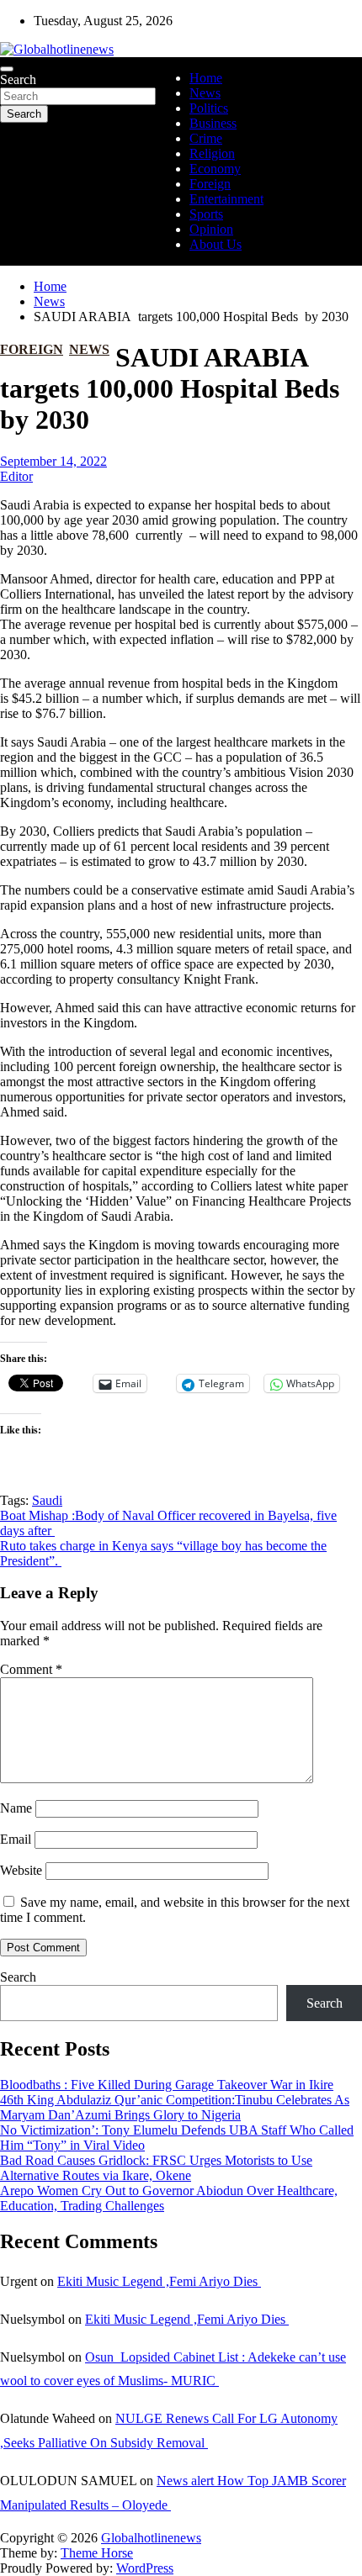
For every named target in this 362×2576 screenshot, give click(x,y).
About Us (216, 244)
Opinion (211, 229)
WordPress (145, 2568)
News (205, 93)
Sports (206, 214)
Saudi (47, 1500)
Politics (209, 108)
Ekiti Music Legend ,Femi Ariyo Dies (159, 2281)
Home (206, 78)
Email (16, 1839)
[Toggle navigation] (7, 69)
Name (16, 1808)
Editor (16, 476)
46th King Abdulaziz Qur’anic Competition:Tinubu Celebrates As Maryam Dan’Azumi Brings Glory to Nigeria (175, 2107)
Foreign (210, 184)
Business (213, 123)
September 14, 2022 (53, 461)
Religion (212, 153)
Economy (215, 169)
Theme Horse (97, 2553)
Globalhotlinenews (151, 2538)
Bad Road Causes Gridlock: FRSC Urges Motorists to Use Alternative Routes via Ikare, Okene (156, 2168)
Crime (206, 138)
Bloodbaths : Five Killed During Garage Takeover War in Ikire (167, 2085)
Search (18, 79)
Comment (31, 1669)
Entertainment (226, 199)
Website (21, 1870)
